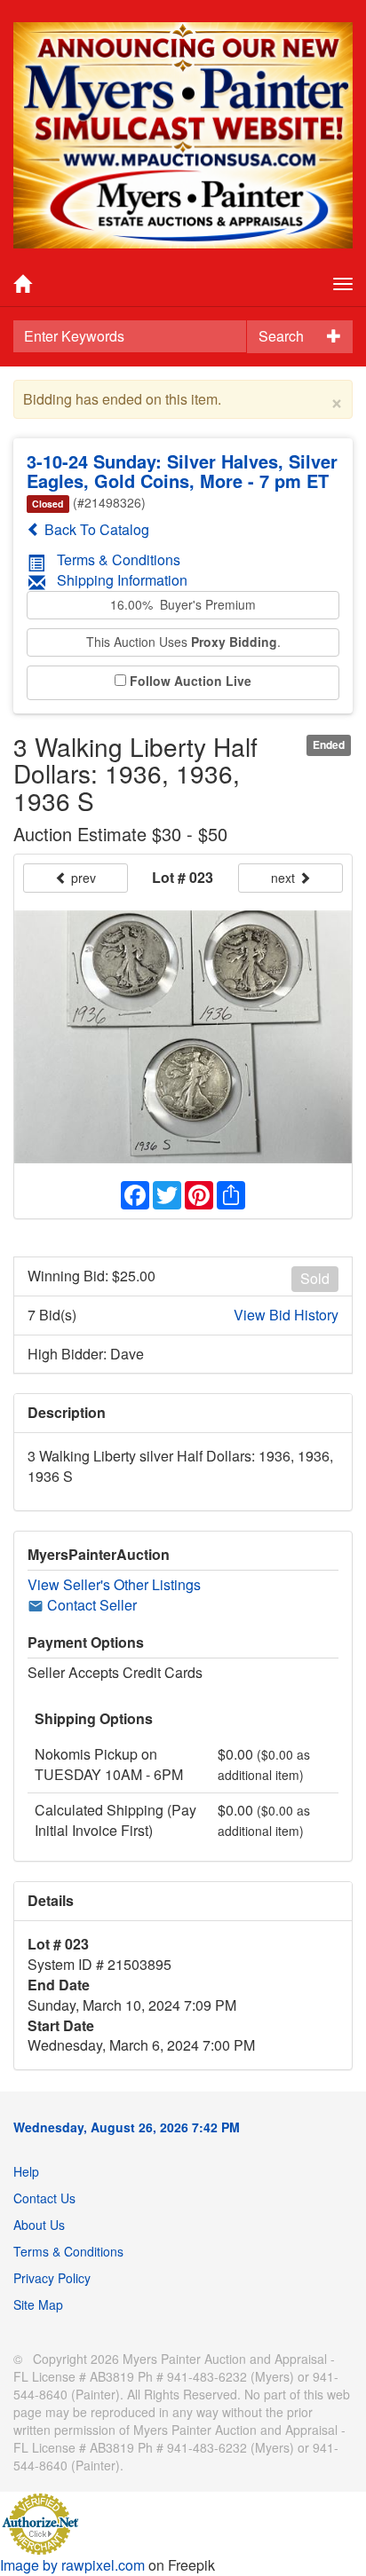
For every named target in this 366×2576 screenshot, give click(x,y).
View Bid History (286, 1315)
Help (26, 2171)
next (285, 878)
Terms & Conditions (119, 559)
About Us (39, 2225)
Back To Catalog (95, 529)
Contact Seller (90, 1605)
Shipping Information (122, 580)
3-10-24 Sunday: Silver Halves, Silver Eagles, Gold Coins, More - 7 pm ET (182, 471)
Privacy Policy (52, 2278)
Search (281, 336)
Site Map (38, 2304)
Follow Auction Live (191, 681)
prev (82, 878)
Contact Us (44, 2198)
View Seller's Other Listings (114, 1584)
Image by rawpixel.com (72, 2565)
